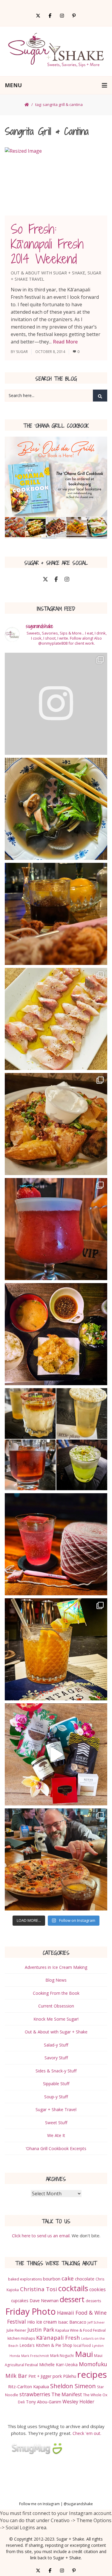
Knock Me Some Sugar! (56, 2019)
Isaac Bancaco (72, 2322)
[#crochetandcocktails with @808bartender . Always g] (56, 914)
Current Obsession (56, 2006)
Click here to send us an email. (41, 2236)
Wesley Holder (78, 2402)
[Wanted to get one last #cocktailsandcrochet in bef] (56, 1649)
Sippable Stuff (56, 2084)
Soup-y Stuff (56, 2097)
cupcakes (20, 2301)
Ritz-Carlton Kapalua (29, 2386)
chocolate (85, 2279)
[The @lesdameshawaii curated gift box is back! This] (56, 1754)
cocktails (73, 2288)
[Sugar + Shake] (56, 51)
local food (82, 2345)
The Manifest (67, 2394)
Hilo (31, 2322)
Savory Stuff (56, 2058)
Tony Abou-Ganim (44, 2402)
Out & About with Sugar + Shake (48, 273)
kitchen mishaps (21, 2338)
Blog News (56, 1980)
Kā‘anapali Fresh (58, 2337)
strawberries (35, 2394)
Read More (65, 342)
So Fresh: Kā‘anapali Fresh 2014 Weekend (47, 244)
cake (68, 2278)
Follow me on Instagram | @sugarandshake (56, 2504)
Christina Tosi (39, 2289)
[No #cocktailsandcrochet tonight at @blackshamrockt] (56, 1859)
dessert (72, 2299)
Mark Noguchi (62, 2356)
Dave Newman (44, 2300)
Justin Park (41, 2330)
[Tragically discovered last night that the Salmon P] (56, 1124)
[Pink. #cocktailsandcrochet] (56, 1544)
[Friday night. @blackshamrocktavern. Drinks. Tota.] (56, 704)
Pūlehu (70, 2376)
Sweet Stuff (56, 2123)
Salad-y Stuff (56, 2045)
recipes (92, 2375)
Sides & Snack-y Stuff (56, 2071)
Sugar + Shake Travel (56, 2109)
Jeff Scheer (96, 2322)
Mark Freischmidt (35, 2356)
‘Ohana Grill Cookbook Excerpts (56, 2148)
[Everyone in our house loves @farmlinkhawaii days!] (56, 1019)
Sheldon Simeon (73, 2386)
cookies (98, 2289)
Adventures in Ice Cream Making (56, 1967)
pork (57, 2376)
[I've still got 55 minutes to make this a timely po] (56, 809)
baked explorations (25, 2279)
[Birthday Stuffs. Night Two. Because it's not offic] (56, 1229)
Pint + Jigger (40, 2376)
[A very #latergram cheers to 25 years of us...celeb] (56, 1439)
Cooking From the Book (56, 1993)
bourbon (52, 2279)
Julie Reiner (16, 2330)
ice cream (46, 2322)
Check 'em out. (87, 2433)
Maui (84, 2354)
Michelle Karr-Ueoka (58, 2365)
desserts (93, 2301)
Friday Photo (31, 2311)
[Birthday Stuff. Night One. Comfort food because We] (56, 1334)
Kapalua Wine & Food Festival (80, 2330)
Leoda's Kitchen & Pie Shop (46, 2345)
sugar (22, 352)
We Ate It (56, 2135)
